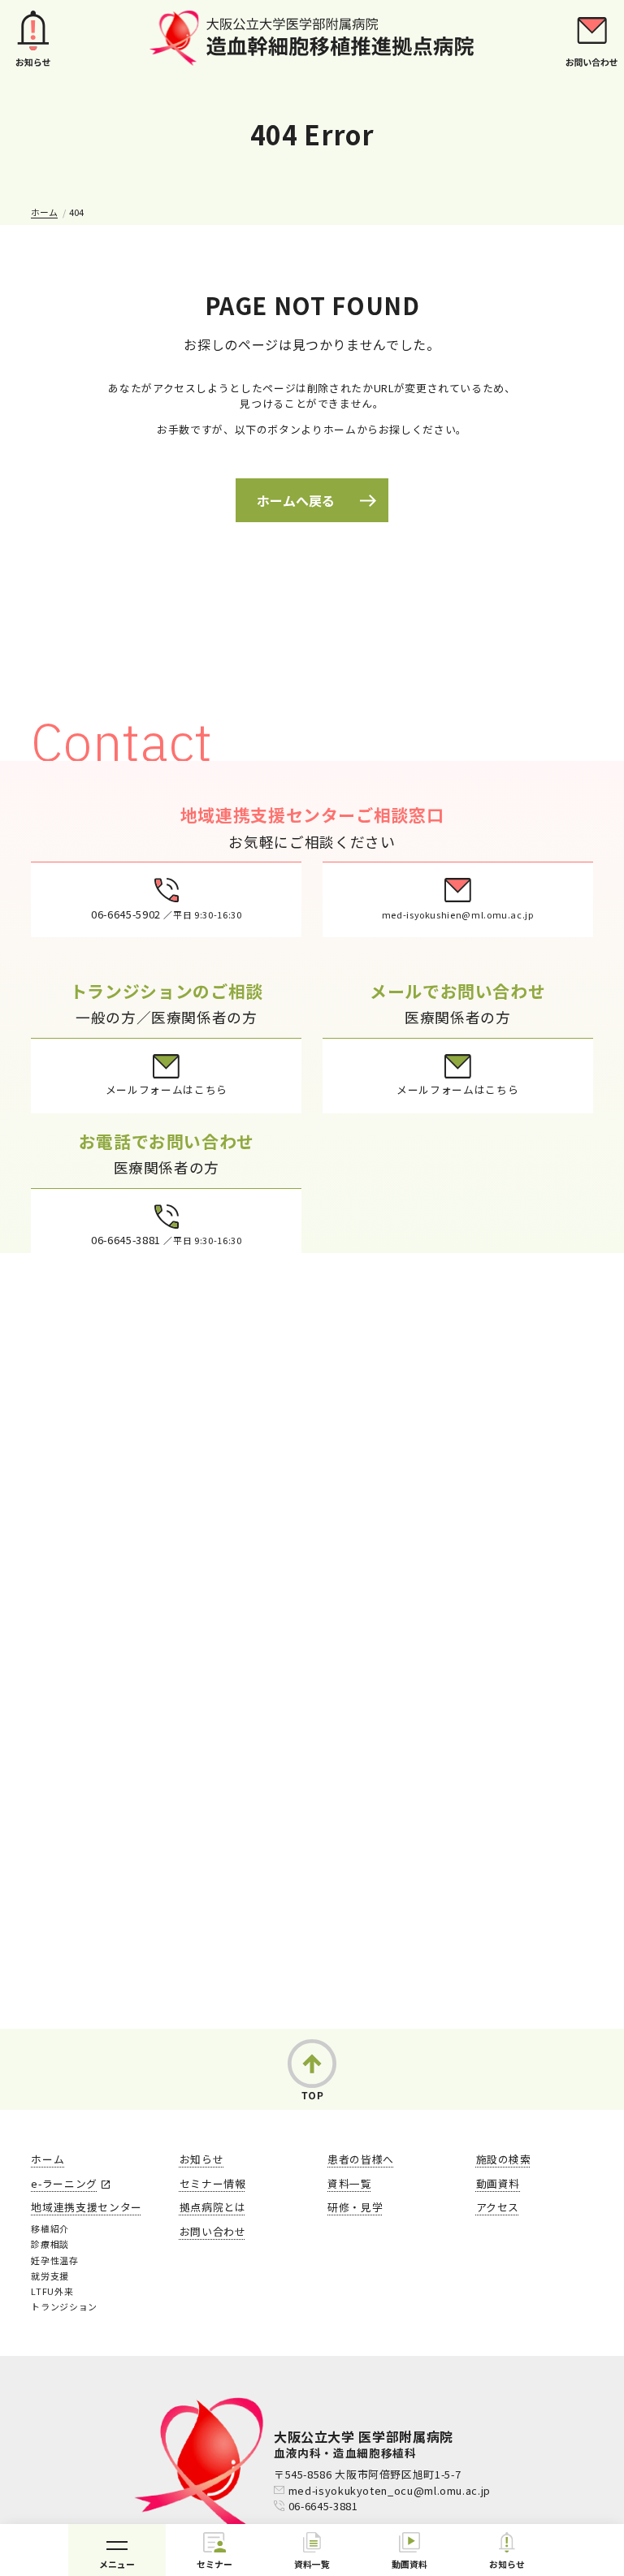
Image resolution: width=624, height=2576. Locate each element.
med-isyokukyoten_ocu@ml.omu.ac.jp (390, 2490)
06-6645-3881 (323, 2506)
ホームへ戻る (296, 500)
